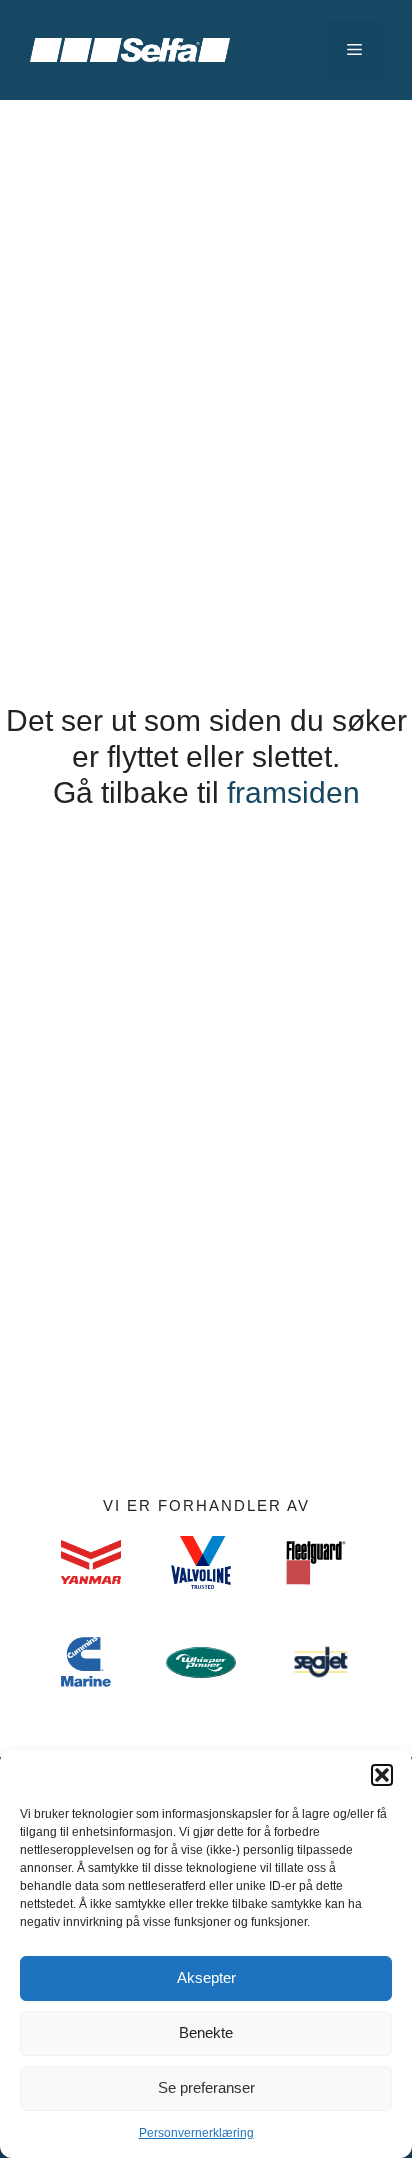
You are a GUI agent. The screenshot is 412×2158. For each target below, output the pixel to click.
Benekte (206, 2032)
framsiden (293, 792)
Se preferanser (206, 2087)
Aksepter (206, 1977)
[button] (382, 1775)
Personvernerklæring (196, 2133)
